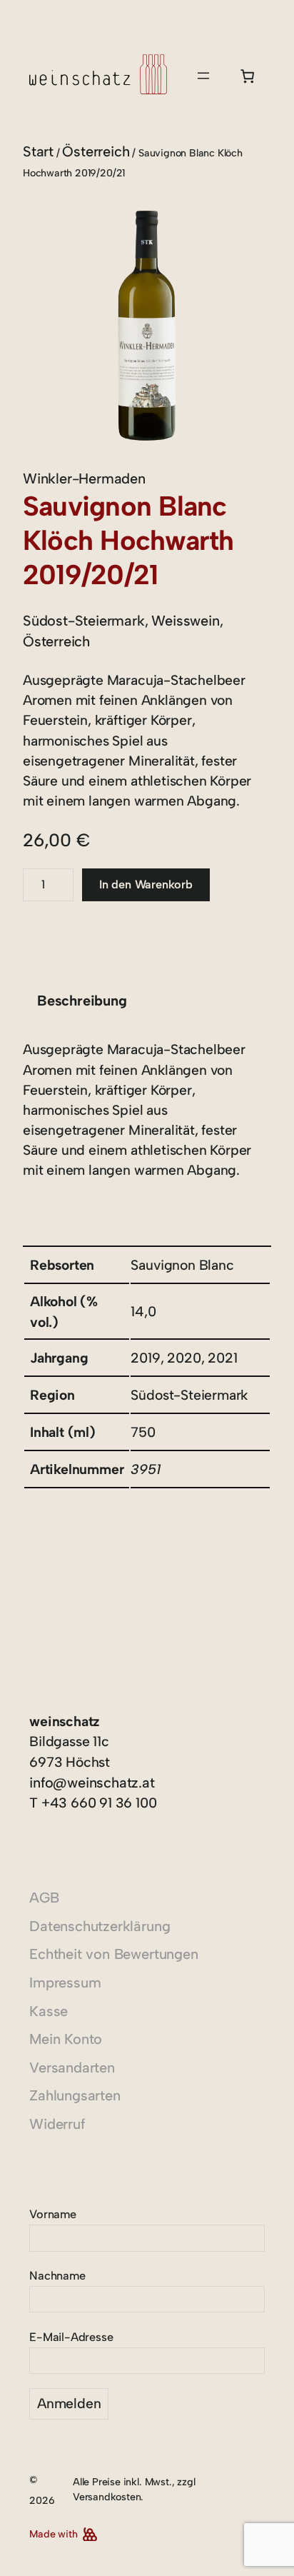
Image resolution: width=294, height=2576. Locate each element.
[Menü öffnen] (203, 76)
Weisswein (185, 621)
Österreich (96, 151)
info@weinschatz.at (92, 1783)
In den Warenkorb (146, 884)
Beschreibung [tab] (82, 1001)
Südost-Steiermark (84, 621)
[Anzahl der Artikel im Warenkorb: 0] (247, 76)
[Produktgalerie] (147, 326)
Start (38, 151)
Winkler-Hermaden (84, 478)
